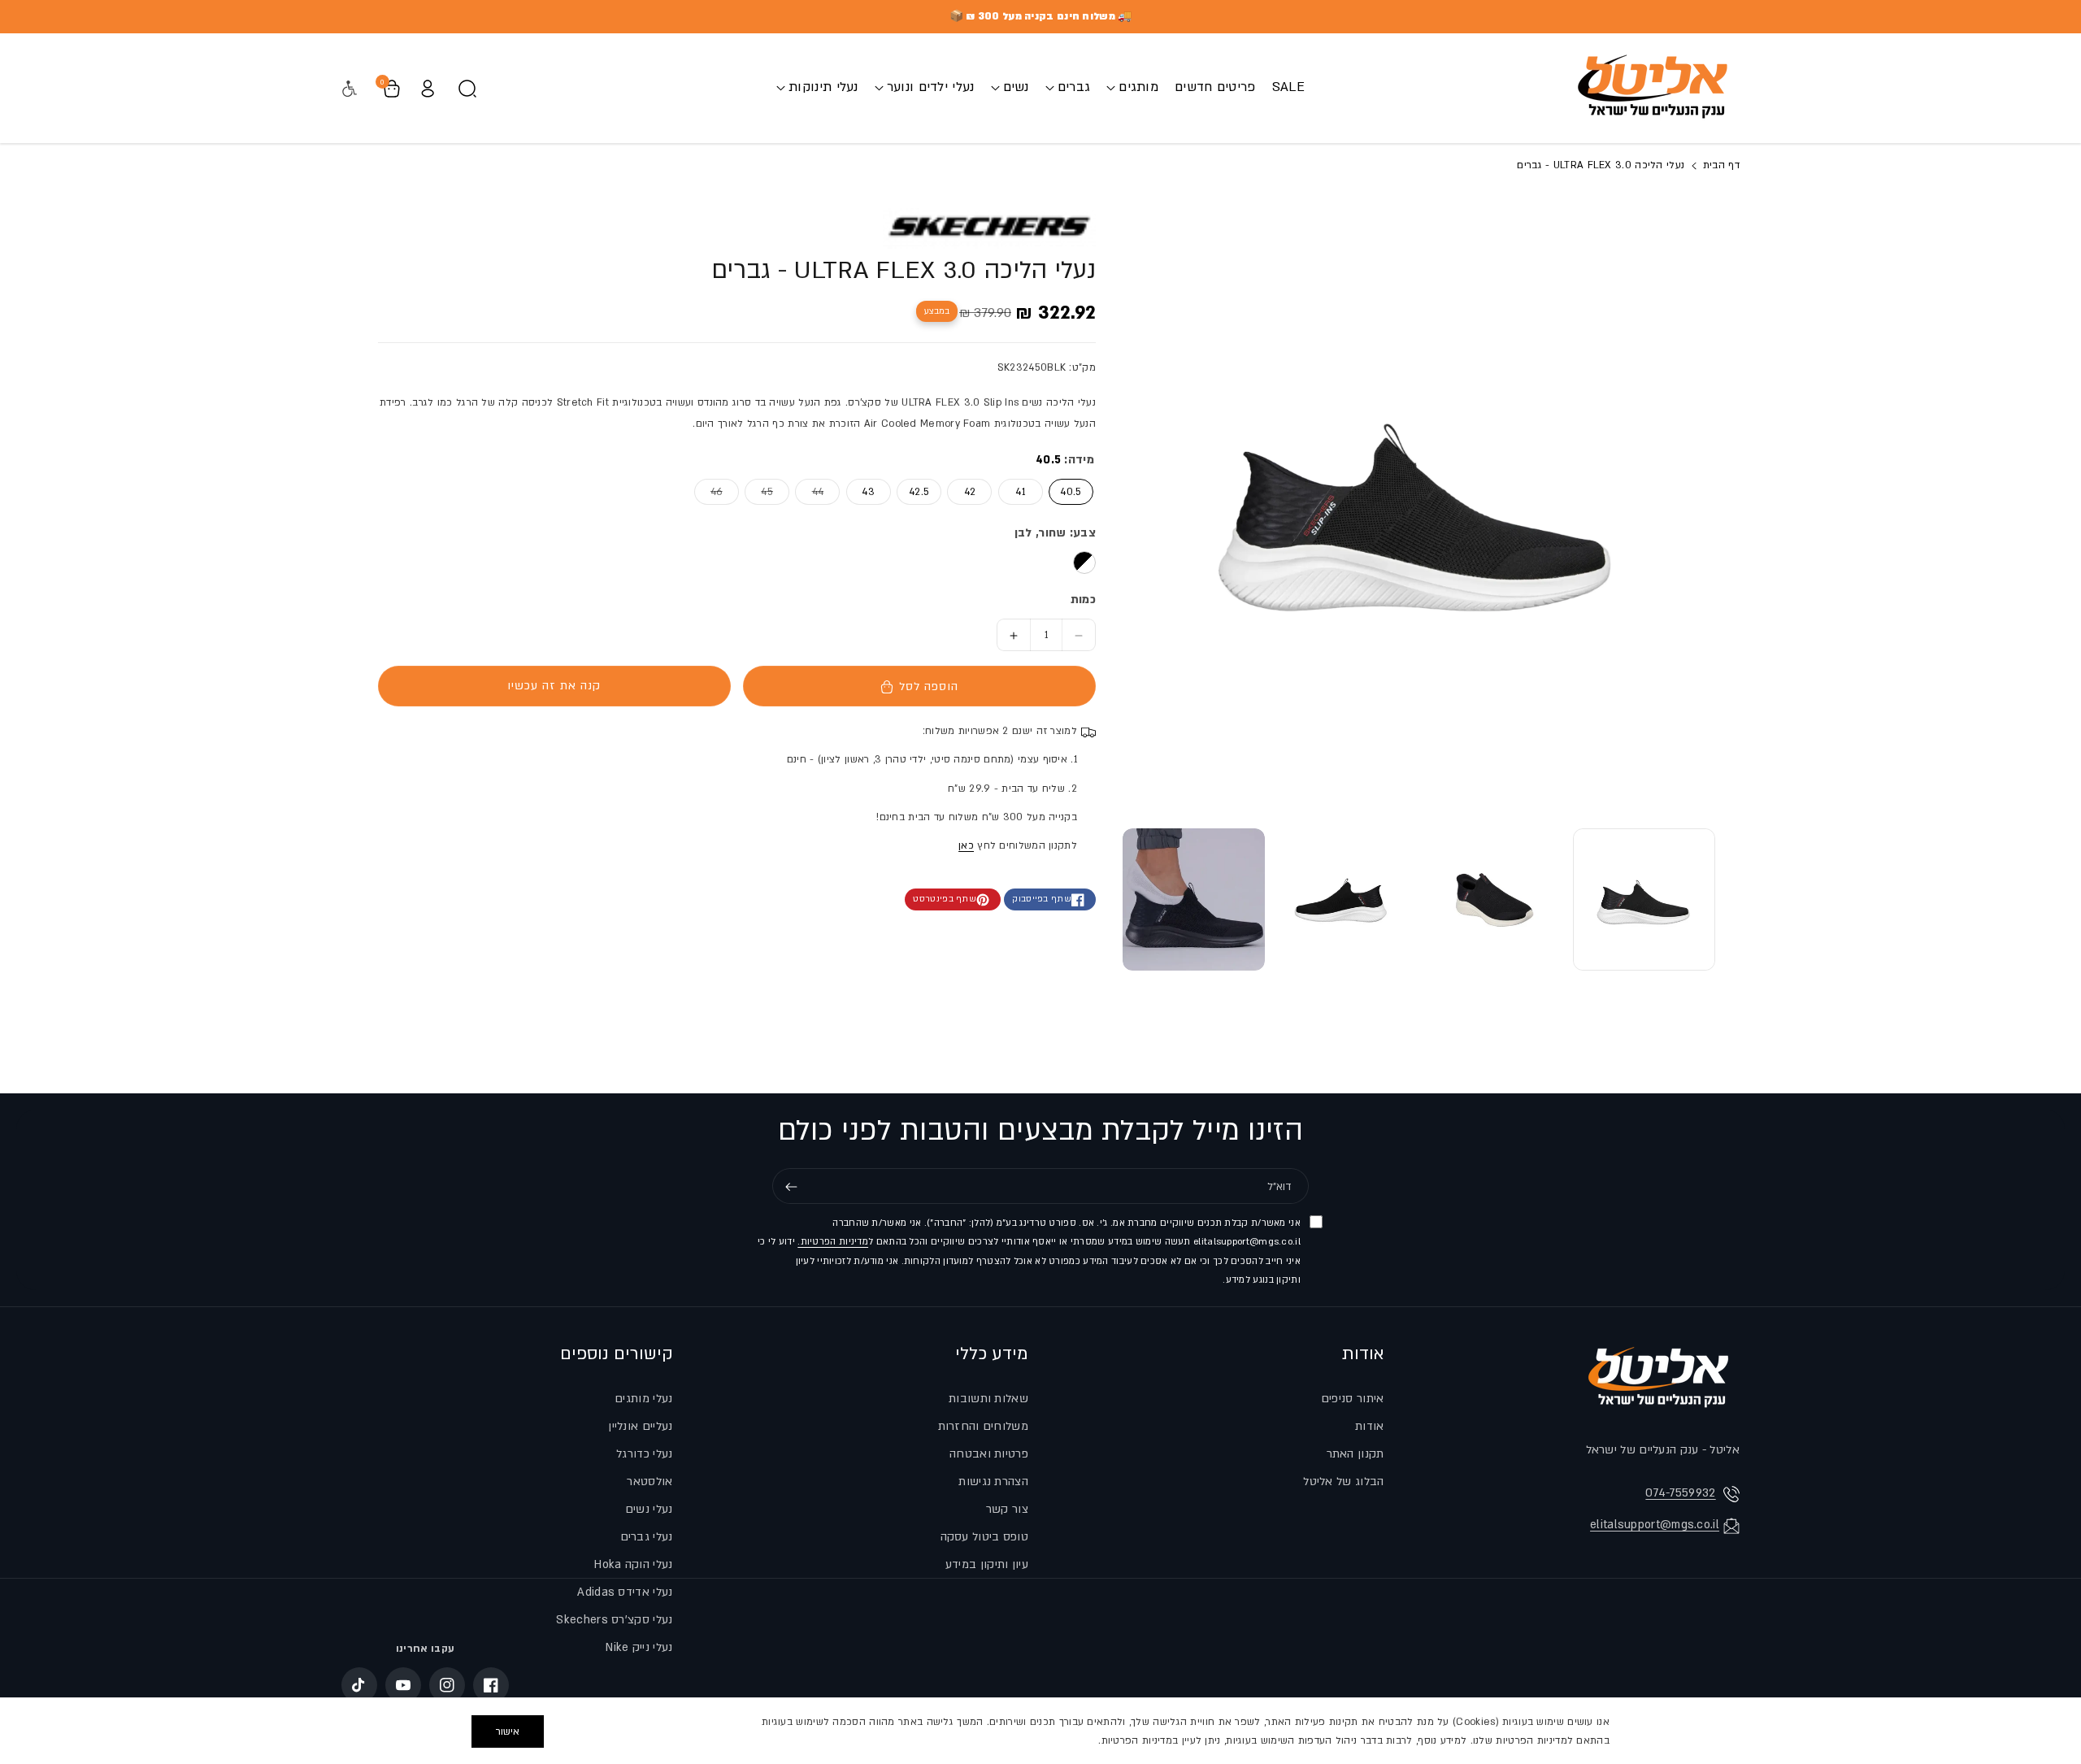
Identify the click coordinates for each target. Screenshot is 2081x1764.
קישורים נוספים (617, 1354)
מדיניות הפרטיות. (833, 1243)
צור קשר (1007, 1509)
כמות (1083, 600)
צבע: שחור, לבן (1055, 533)
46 (708, 491)
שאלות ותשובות (988, 1399)
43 (868, 492)
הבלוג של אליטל (1343, 1482)
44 (809, 491)
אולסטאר (649, 1482)
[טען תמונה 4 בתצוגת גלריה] (1194, 899)
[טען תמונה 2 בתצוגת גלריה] (1494, 899)
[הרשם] (791, 1187)
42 (970, 492)
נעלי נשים (649, 1509)
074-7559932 (1680, 1493)
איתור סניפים (1353, 1399)
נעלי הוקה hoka (633, 1564)
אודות (1363, 1354)
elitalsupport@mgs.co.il (1655, 1525)
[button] (1132, 87)
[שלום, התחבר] (428, 89)
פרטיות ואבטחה (989, 1454)
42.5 (919, 492)
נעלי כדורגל (644, 1454)
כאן (966, 846)
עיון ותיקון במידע (987, 1564)
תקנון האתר (1355, 1454)
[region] (1040, 1731)
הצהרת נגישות (993, 1482)
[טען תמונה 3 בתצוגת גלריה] (1344, 899)
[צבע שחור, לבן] (1084, 563)
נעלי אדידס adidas (625, 1592)
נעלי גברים (647, 1537)
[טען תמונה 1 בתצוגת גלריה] (1644, 899)
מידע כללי (992, 1354)
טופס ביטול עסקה (985, 1537)
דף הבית (1720, 165)
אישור (508, 1731)
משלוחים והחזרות (984, 1426)
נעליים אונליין (640, 1426)
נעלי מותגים (643, 1399)
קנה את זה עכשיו (554, 686)
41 (1020, 492)
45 (759, 491)
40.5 (1071, 492)
